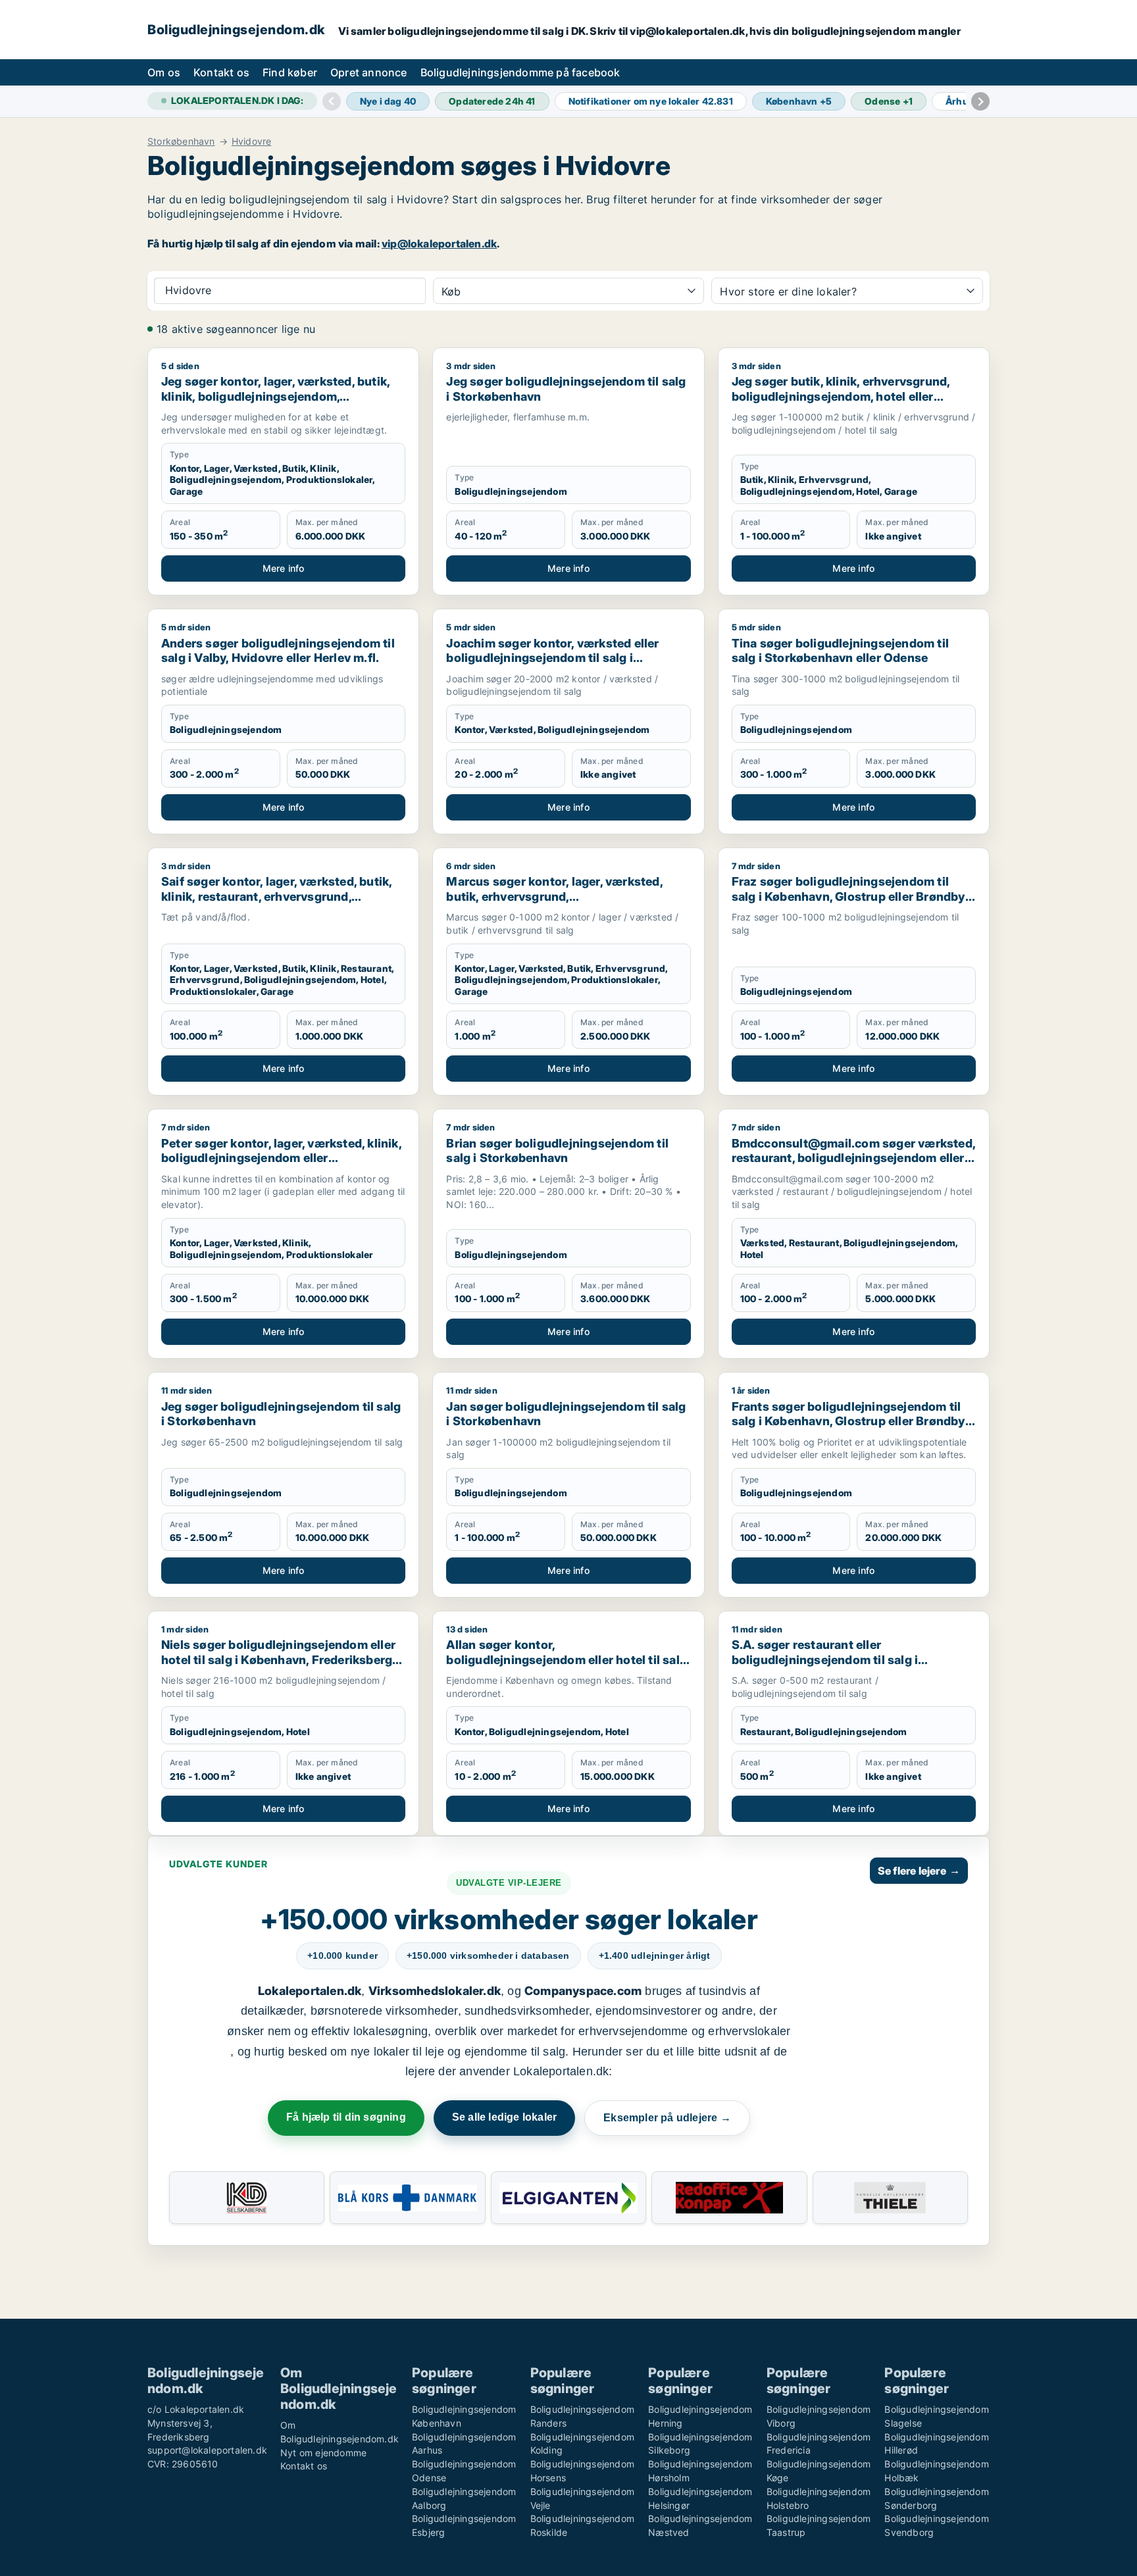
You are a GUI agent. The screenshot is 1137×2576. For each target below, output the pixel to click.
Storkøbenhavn (181, 141)
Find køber (290, 72)
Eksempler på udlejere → (667, 2118)
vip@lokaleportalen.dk (439, 243)
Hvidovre (252, 141)
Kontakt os (221, 72)
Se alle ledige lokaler (504, 2117)
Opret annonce (369, 72)
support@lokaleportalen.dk (207, 2450)
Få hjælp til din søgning (346, 2117)
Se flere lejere (919, 1871)
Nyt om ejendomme (323, 2453)
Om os (164, 72)
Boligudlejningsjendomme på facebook (520, 72)
